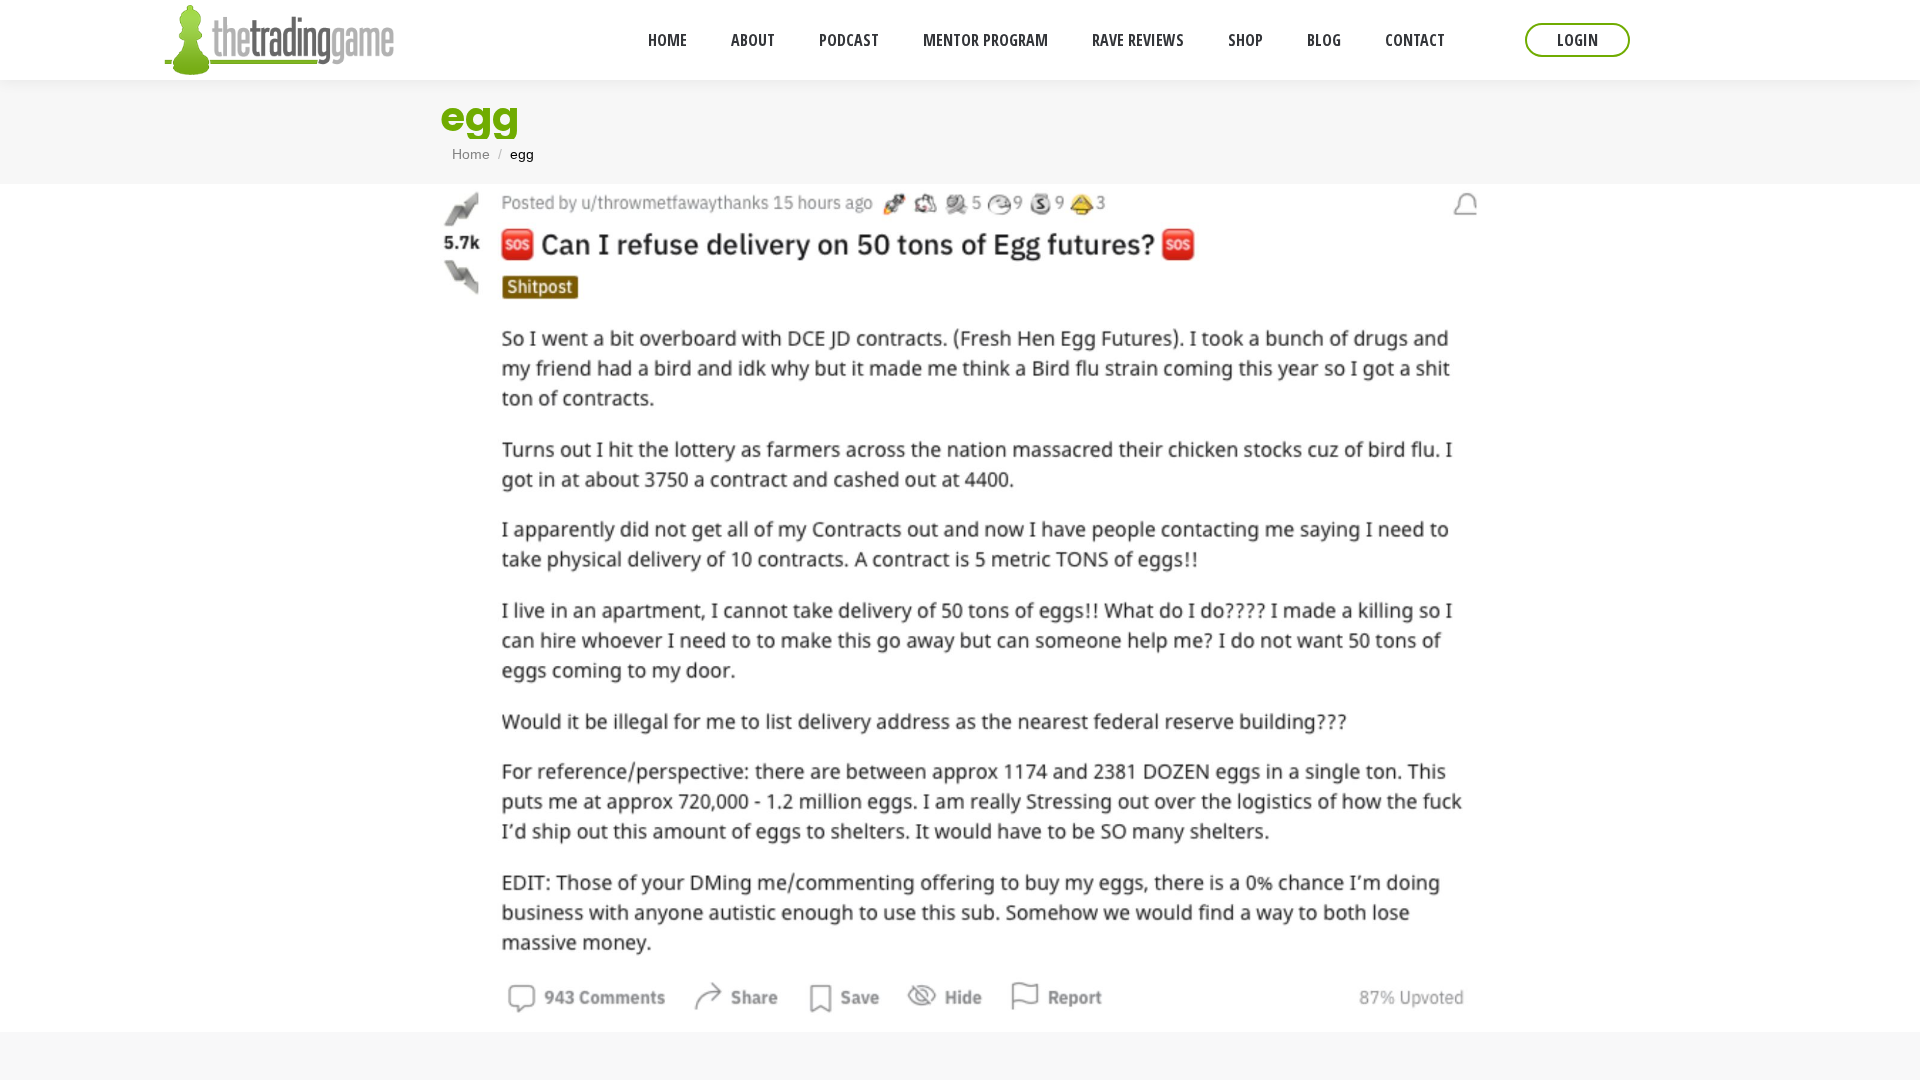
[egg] (960, 603)
